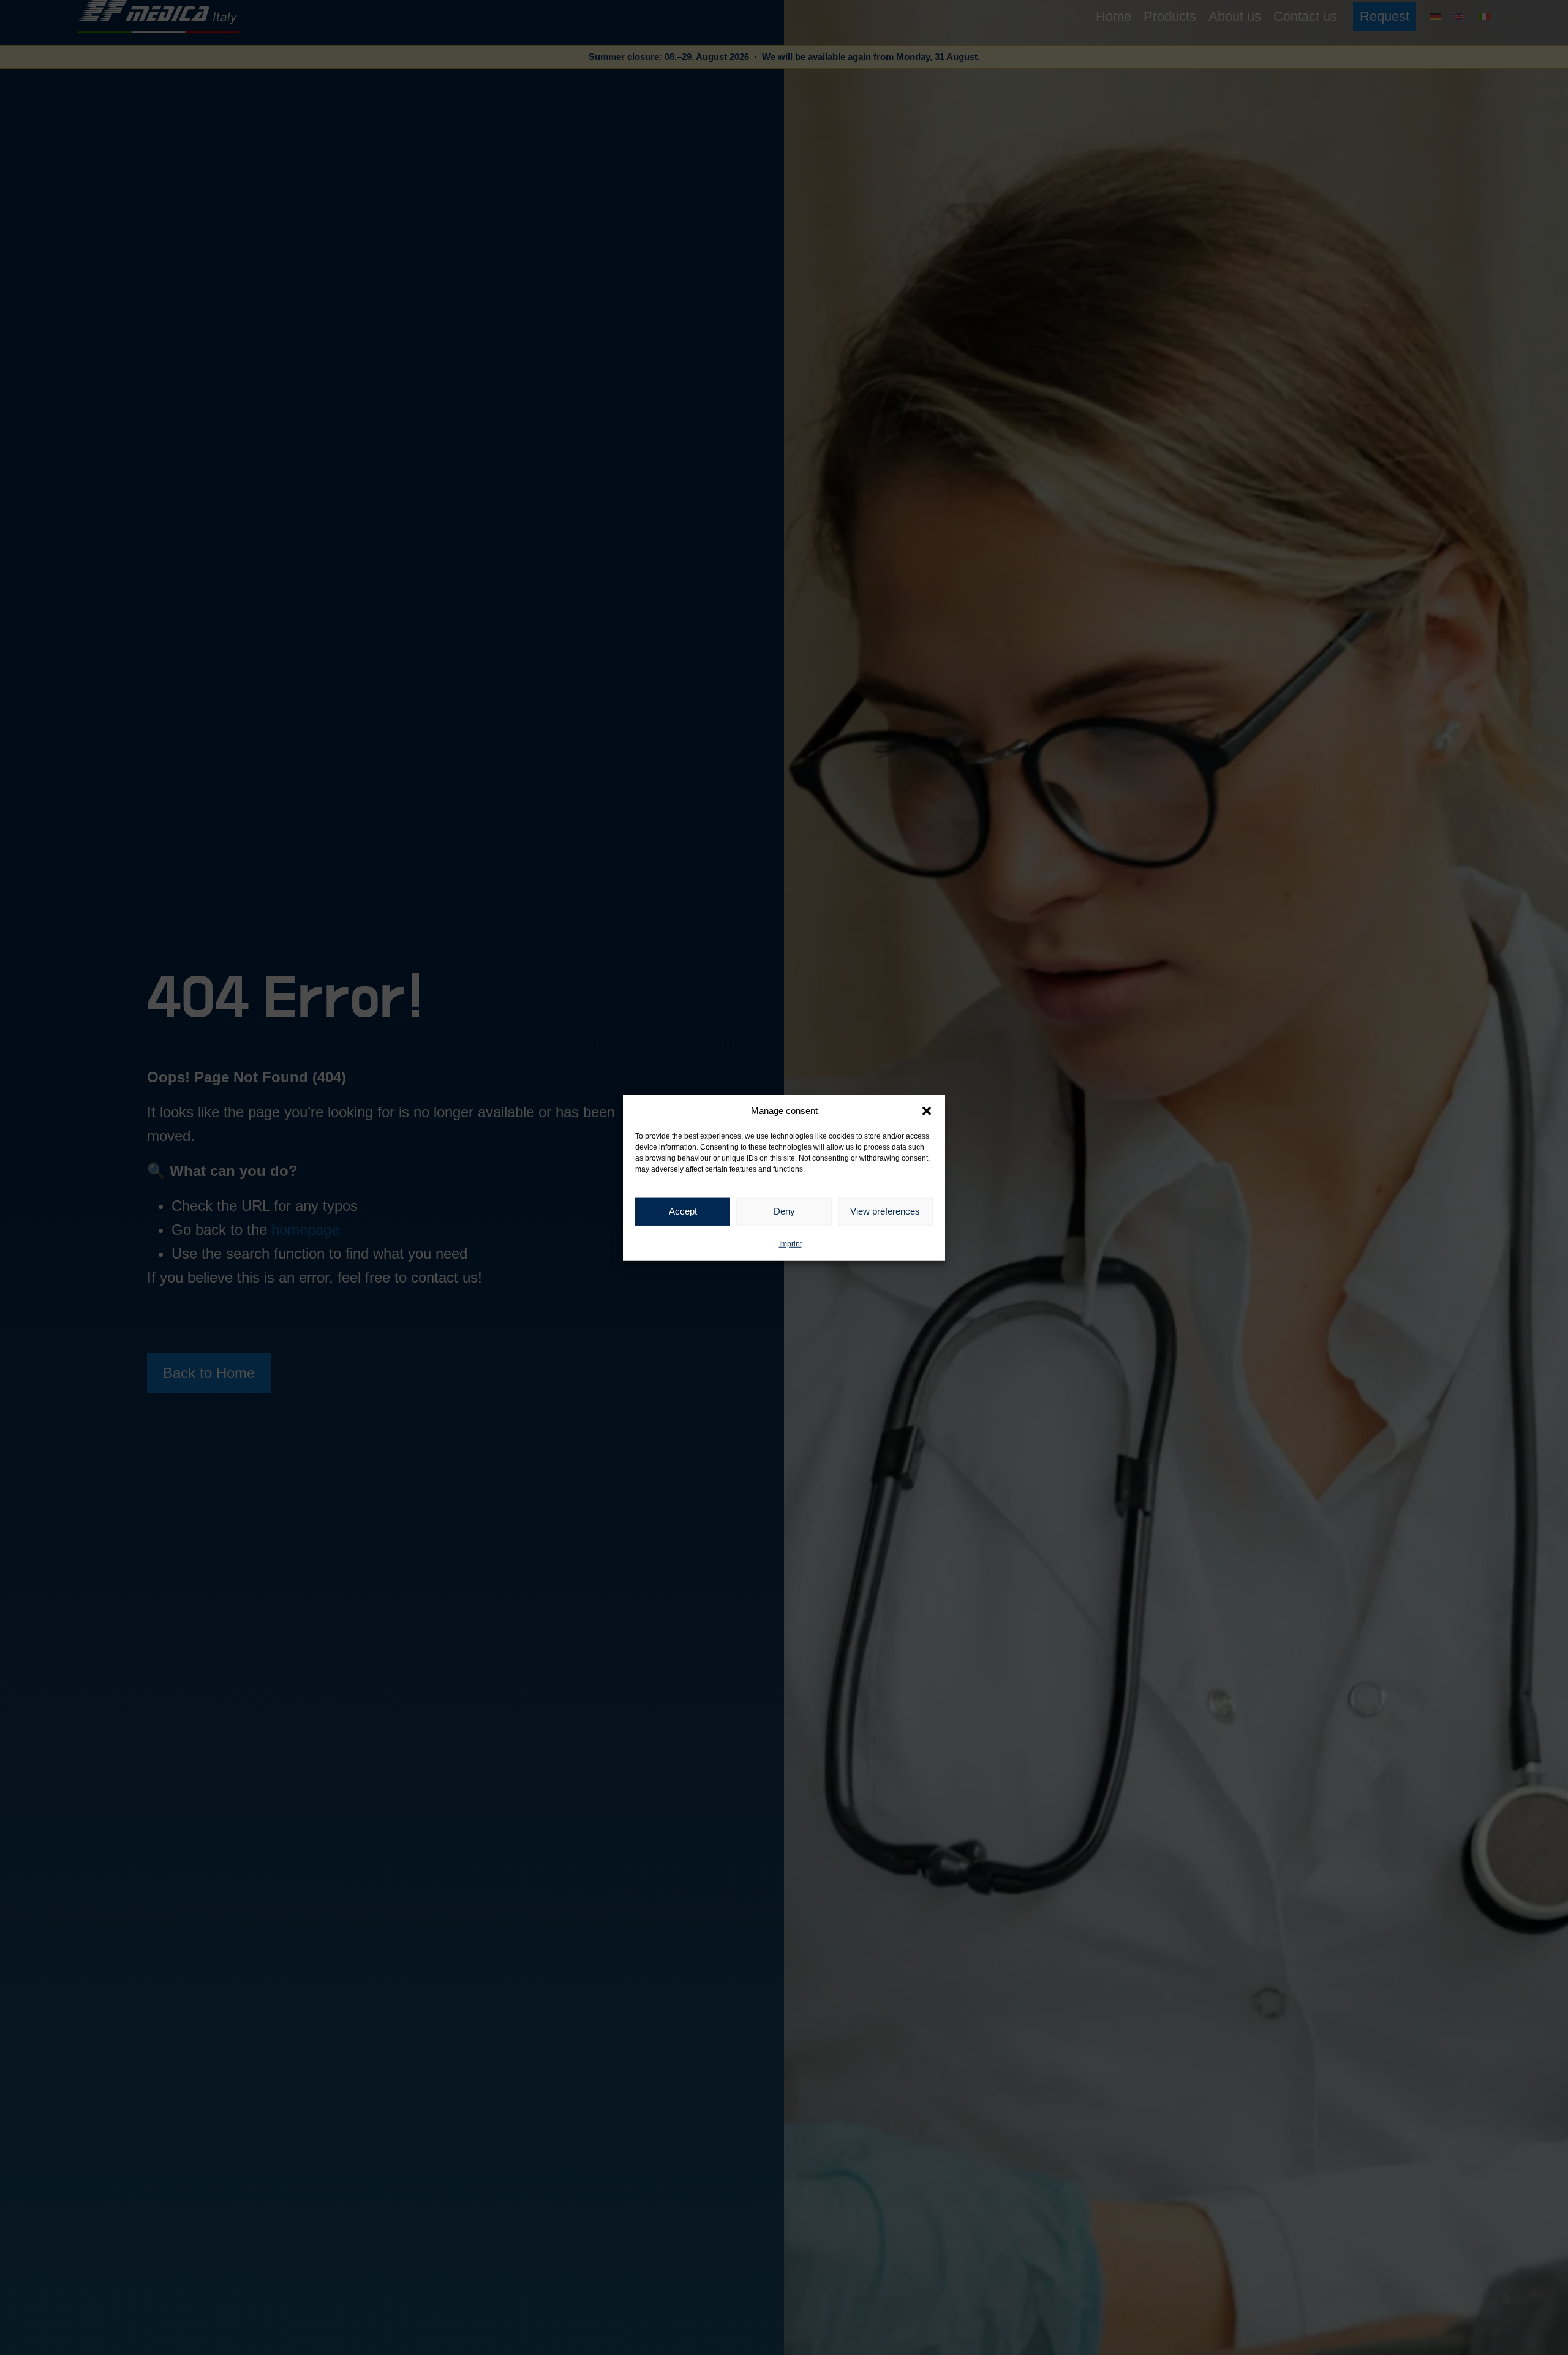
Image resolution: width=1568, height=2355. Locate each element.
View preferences (885, 1211)
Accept (683, 1211)
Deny (784, 1211)
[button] (927, 1111)
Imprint (790, 1243)
